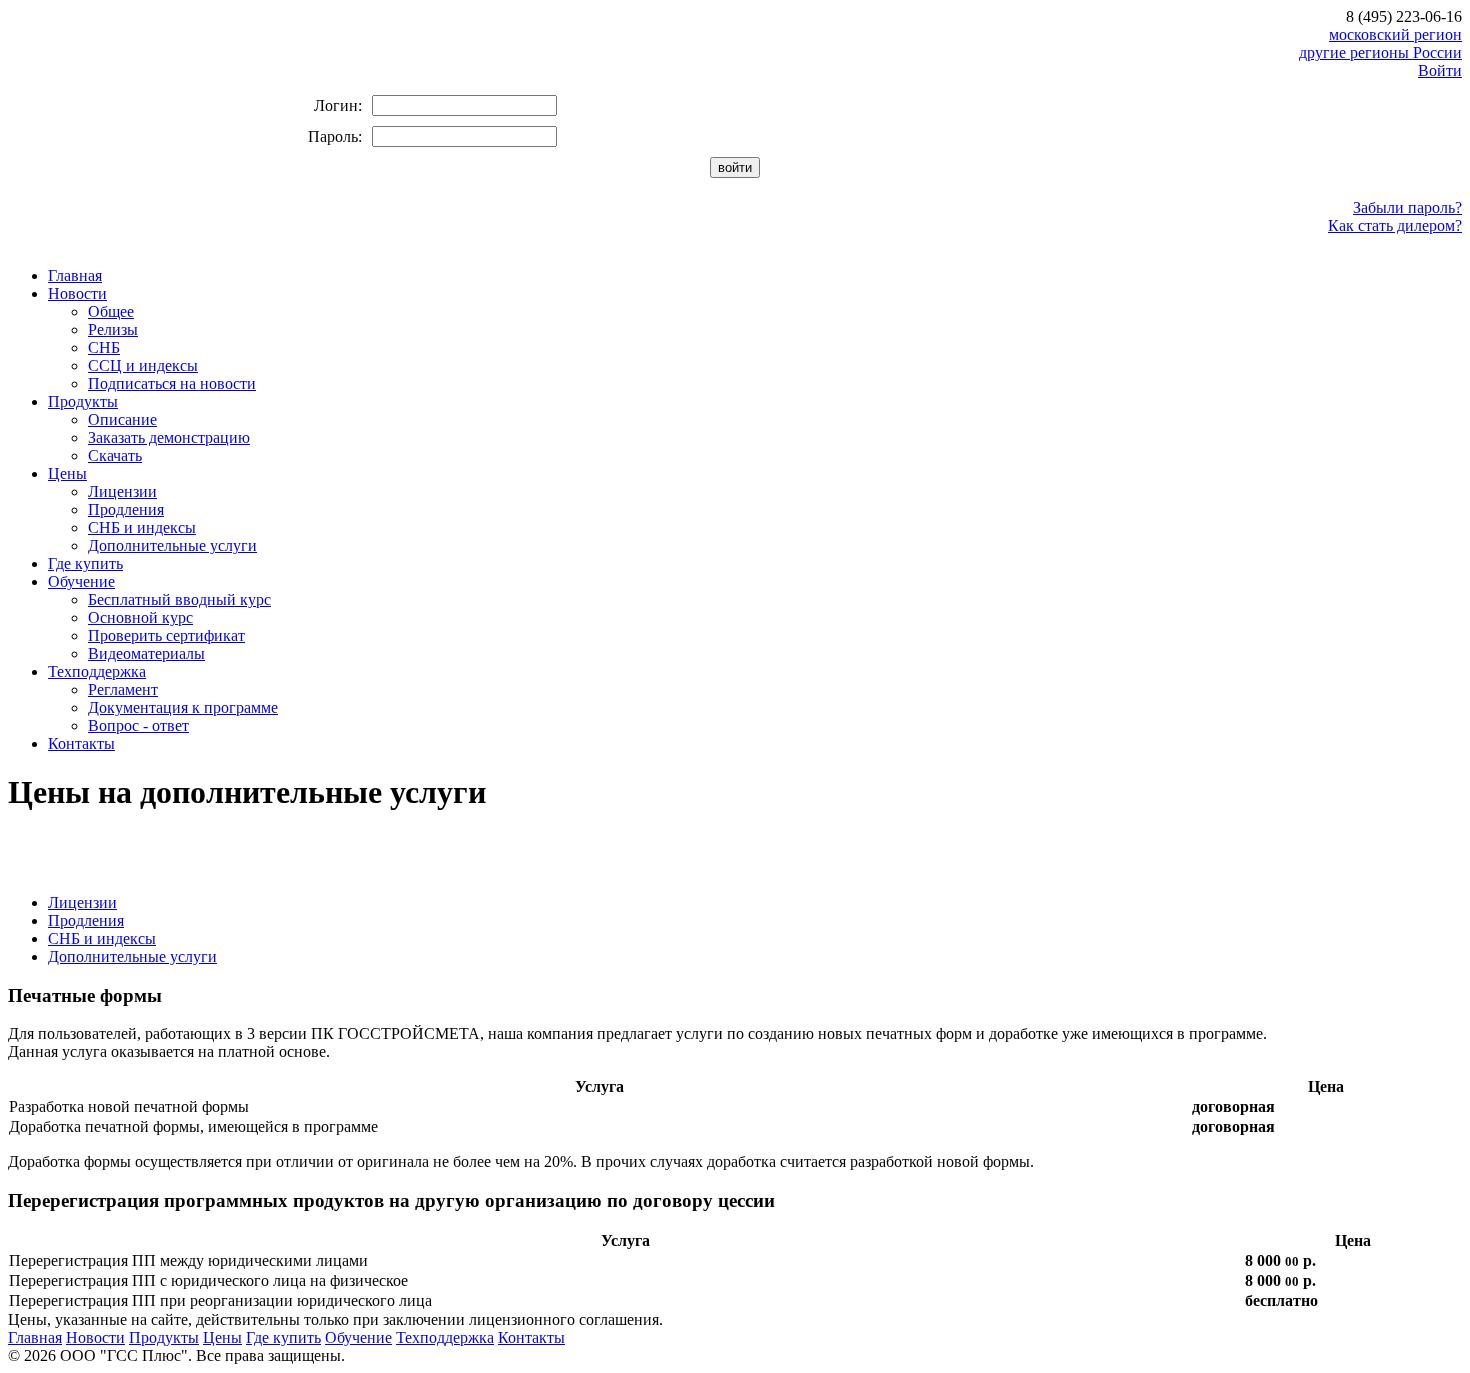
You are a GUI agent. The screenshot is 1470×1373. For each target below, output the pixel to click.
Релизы (113, 329)
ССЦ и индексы (143, 365)
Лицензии (122, 491)
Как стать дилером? (1395, 225)
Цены (67, 473)
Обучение (81, 581)
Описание (122, 419)
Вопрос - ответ (138, 725)
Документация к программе (183, 707)
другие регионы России (1380, 52)
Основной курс (140, 617)
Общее (111, 311)
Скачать (115, 455)
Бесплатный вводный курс (179, 599)
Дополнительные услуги (172, 545)
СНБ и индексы (142, 527)
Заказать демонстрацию (169, 437)
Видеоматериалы (146, 653)
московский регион (1395, 34)
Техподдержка (97, 671)
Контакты (81, 743)
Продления (126, 509)
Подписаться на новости (172, 383)
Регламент (123, 689)
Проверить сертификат (166, 635)
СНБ (104, 347)
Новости (77, 293)
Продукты (83, 401)
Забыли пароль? (1407, 207)
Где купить (85, 563)
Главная (75, 275)
